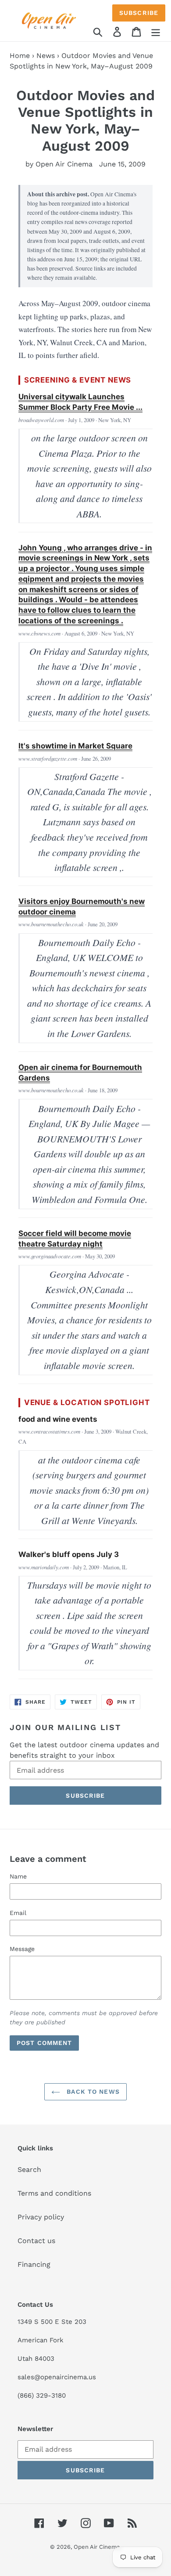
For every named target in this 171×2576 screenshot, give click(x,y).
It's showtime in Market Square (75, 746)
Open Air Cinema (97, 2547)
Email (18, 1913)
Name (18, 1876)
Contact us (36, 2241)
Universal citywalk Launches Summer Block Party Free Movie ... (80, 402)
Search (29, 2170)
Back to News (92, 2092)
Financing (34, 2264)
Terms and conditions (54, 2193)
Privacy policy (41, 2217)
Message (22, 1949)
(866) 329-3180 (42, 2395)
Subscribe (139, 13)
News (46, 56)
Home (20, 56)
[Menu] (156, 31)
